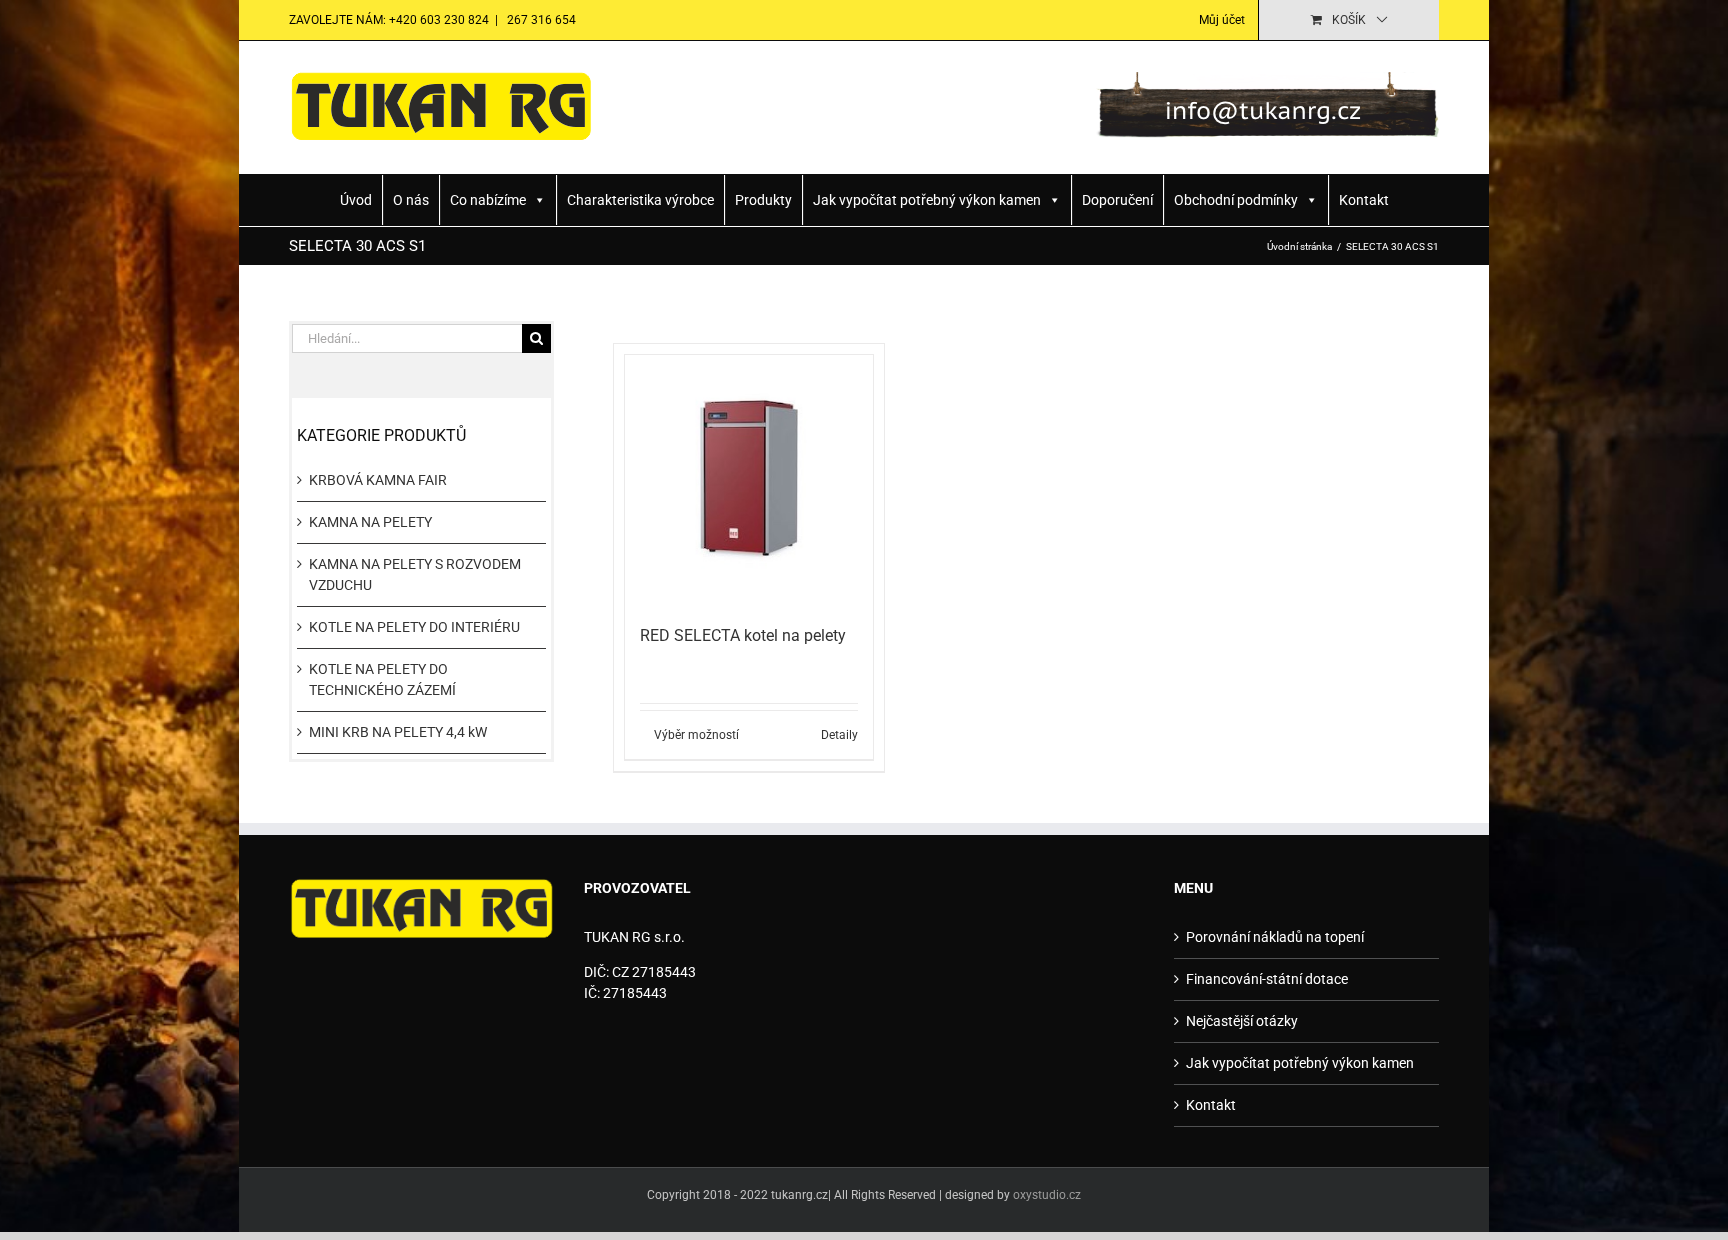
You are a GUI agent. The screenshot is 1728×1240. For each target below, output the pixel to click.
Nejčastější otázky (1242, 1021)
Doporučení (1117, 200)
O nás (411, 200)
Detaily (839, 735)
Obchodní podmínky (1236, 200)
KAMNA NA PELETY (370, 522)
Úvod (356, 200)
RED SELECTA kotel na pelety (743, 635)
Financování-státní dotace (1267, 979)
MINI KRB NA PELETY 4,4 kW (398, 732)
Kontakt (1364, 200)
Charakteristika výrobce (640, 200)
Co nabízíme (488, 200)
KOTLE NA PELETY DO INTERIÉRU (414, 627)
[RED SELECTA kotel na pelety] (749, 479)
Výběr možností (696, 735)
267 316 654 (540, 20)
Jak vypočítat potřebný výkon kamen (927, 200)
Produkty (763, 200)
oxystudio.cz (1047, 1195)
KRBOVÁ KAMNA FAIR (378, 480)
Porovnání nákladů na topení (1275, 937)
